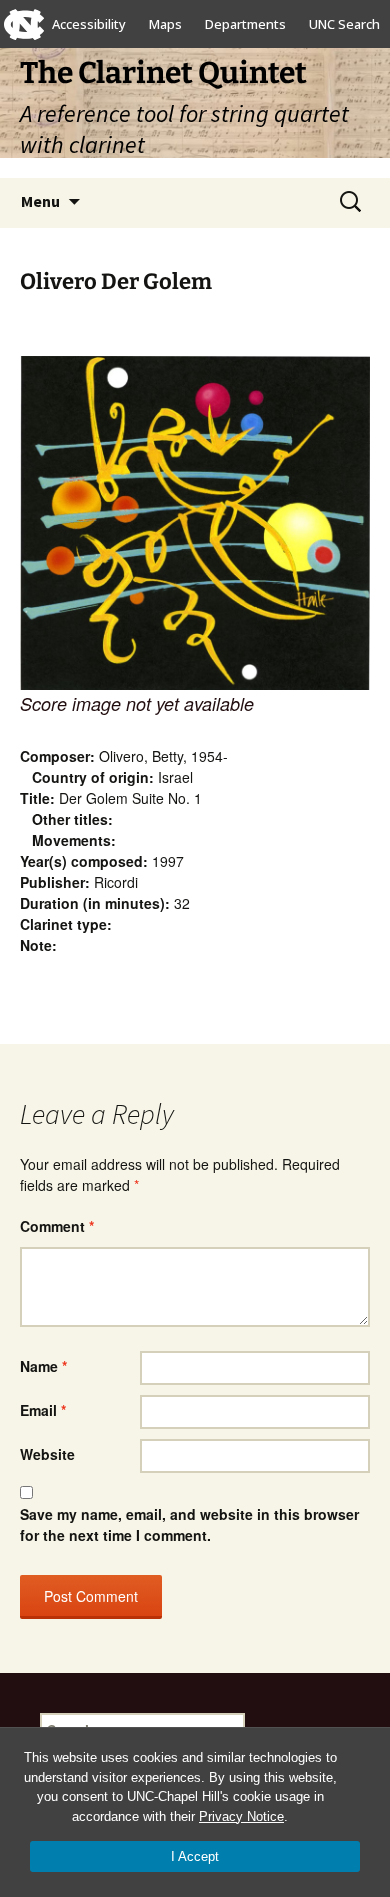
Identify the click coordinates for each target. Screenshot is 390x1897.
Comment (57, 1226)
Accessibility (89, 24)
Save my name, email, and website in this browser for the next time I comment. (189, 1524)
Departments (245, 24)
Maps (165, 24)
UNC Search (344, 24)
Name (43, 1366)
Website (47, 1454)
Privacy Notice (241, 1816)
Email (43, 1410)
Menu (40, 201)
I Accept (195, 1856)
